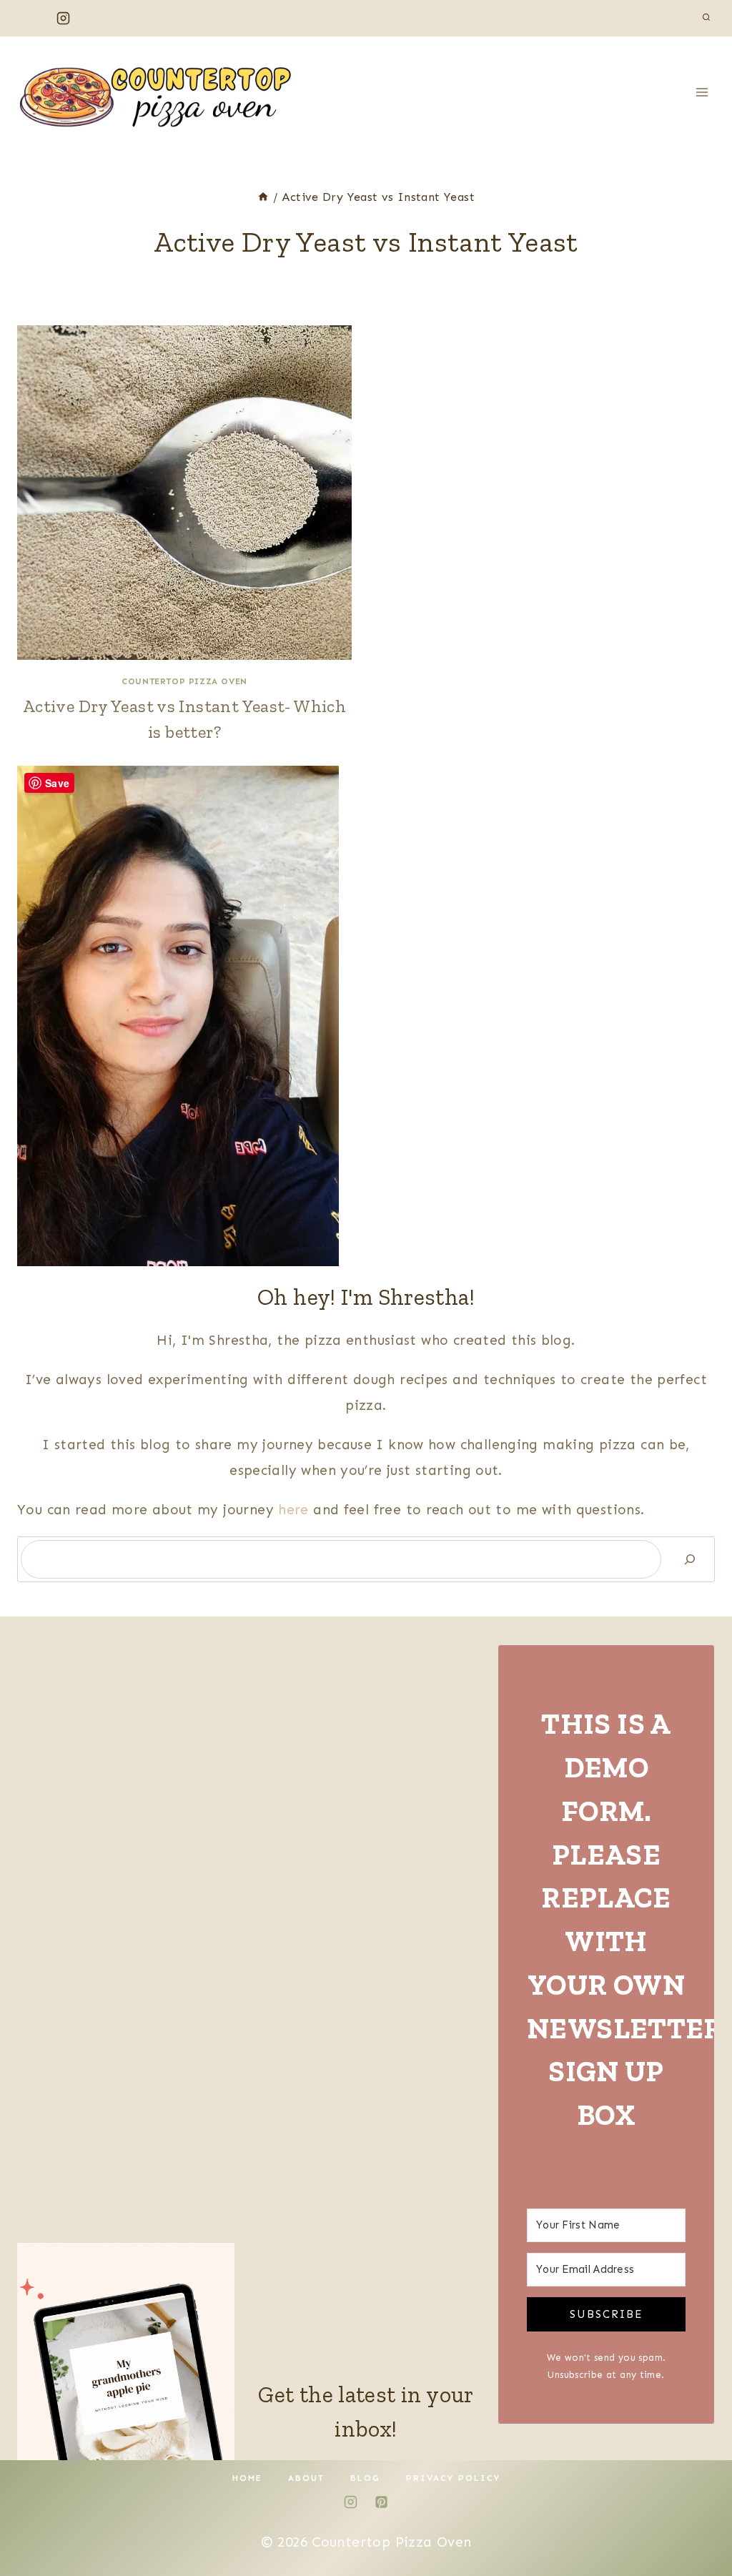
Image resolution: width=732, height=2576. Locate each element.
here (296, 1510)
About (306, 2478)
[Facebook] (31, 18)
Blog (365, 2478)
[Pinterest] (95, 18)
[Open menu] (702, 92)
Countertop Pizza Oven (184, 681)
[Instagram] (63, 18)
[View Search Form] (706, 18)
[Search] (690, 1559)
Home (247, 2478)
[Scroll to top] (697, 2520)
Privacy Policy (453, 2478)
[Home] (263, 197)
